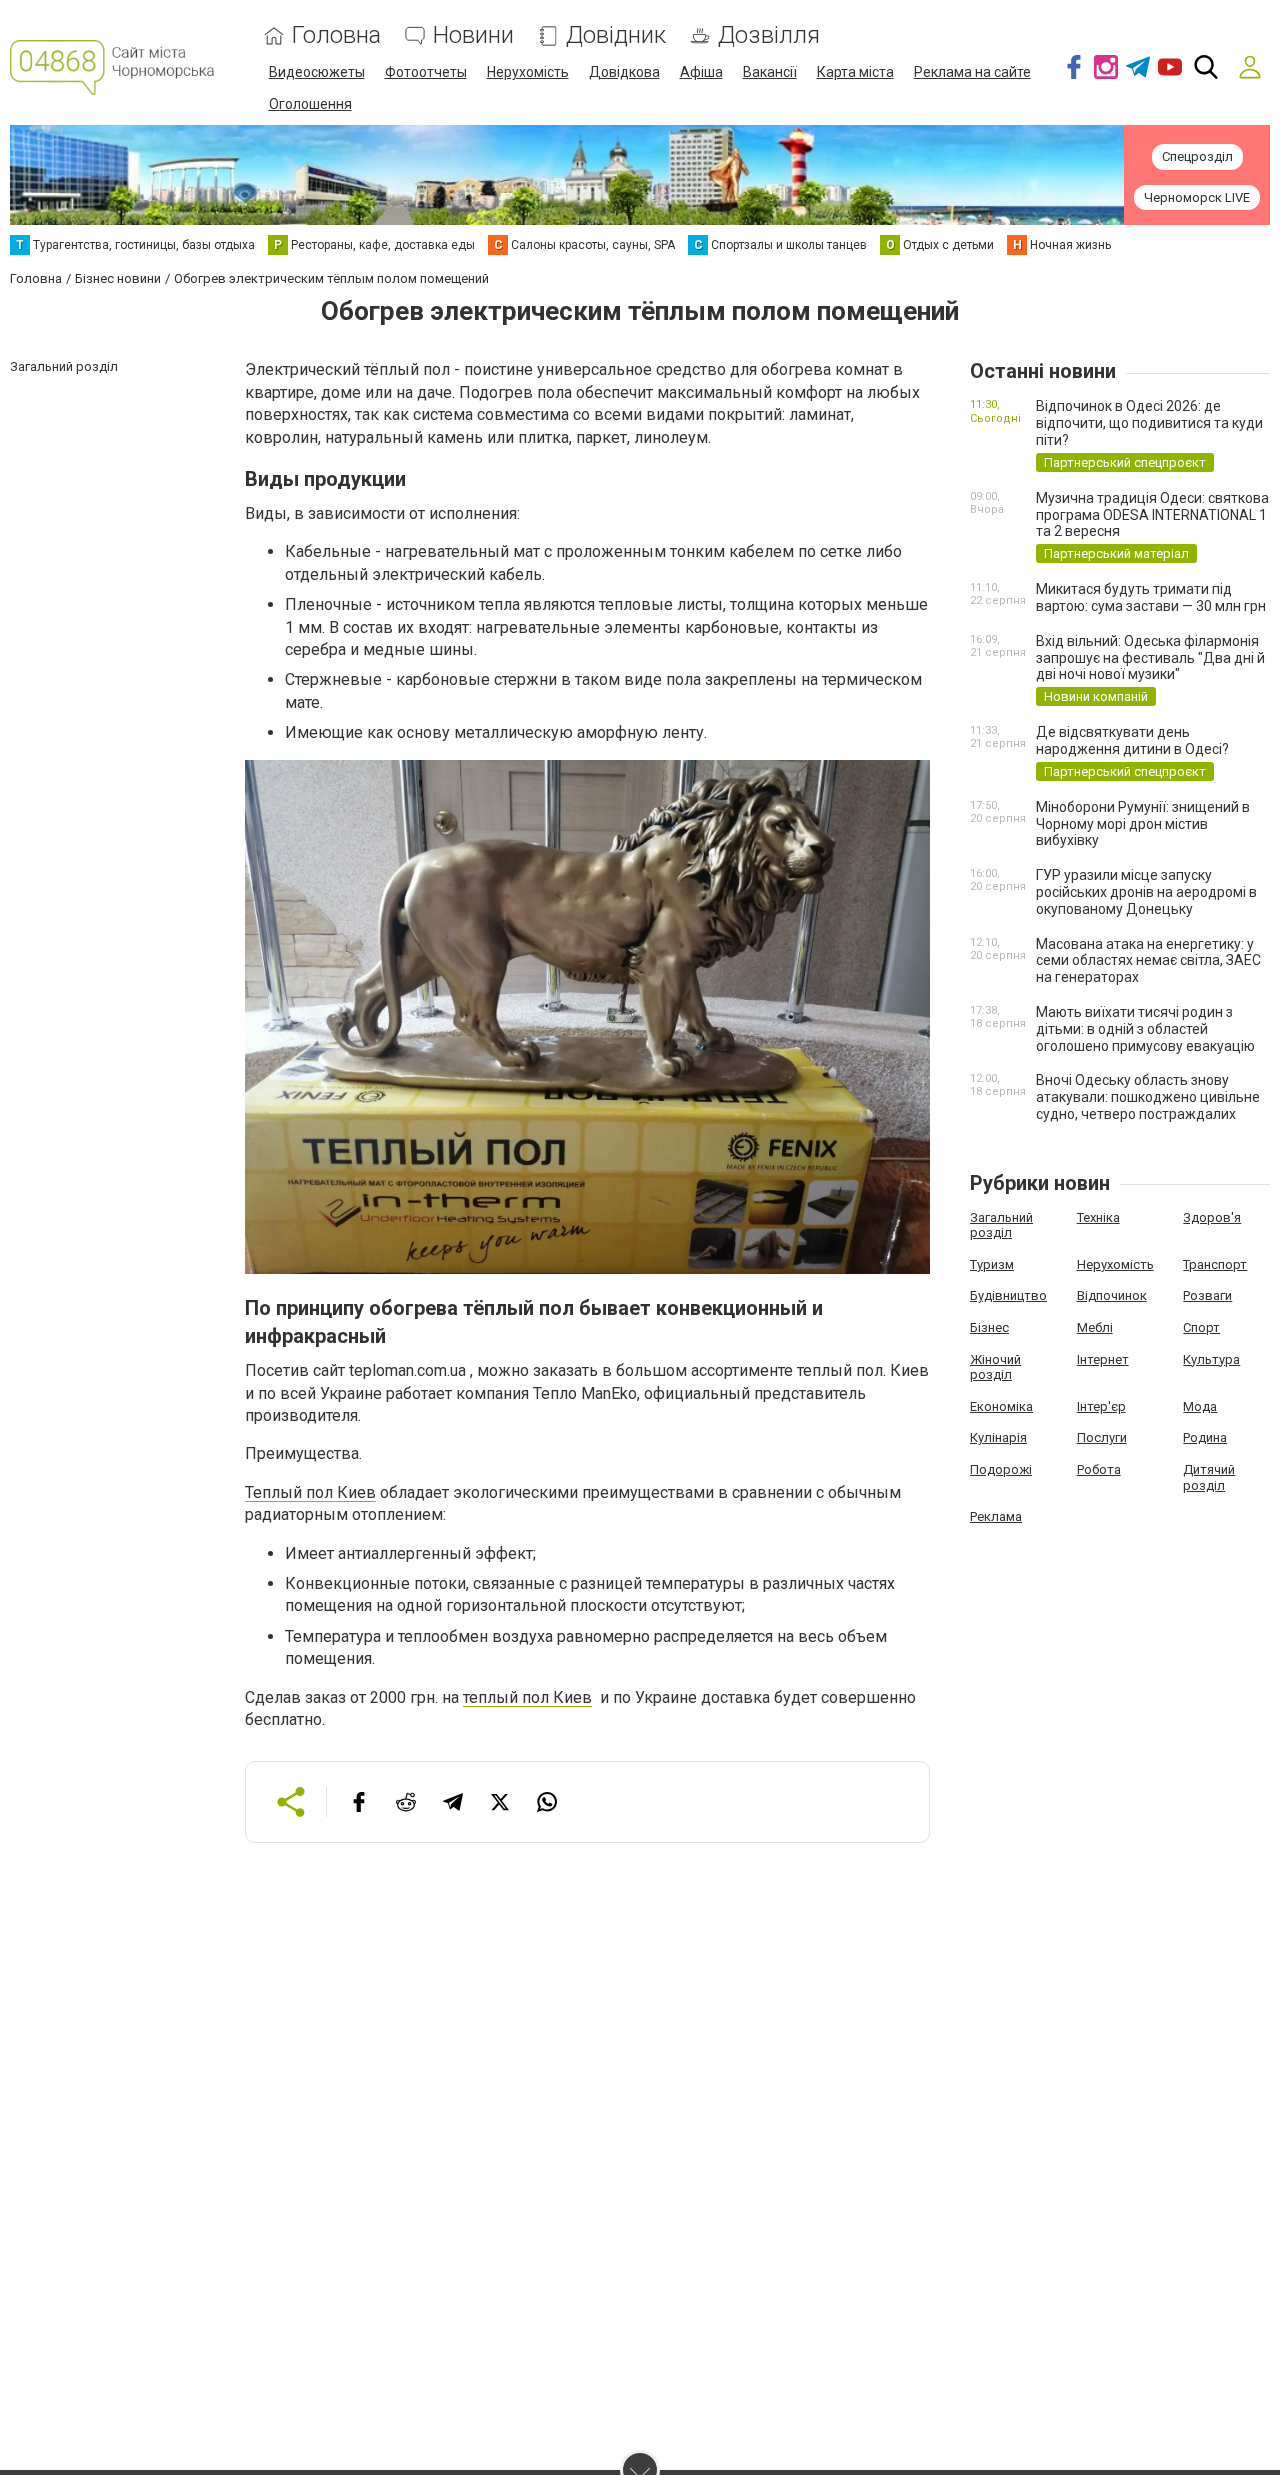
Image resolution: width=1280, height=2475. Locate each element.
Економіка (1001, 1406)
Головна (336, 35)
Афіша (701, 72)
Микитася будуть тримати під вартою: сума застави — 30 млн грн (1151, 597)
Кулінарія (998, 1437)
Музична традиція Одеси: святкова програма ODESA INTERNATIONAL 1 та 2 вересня (1152, 515)
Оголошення (310, 104)
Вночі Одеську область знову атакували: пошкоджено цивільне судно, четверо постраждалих (1148, 1097)
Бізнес (989, 1327)
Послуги (1102, 1437)
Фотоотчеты (426, 72)
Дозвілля (769, 35)
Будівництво (1008, 1295)
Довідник (616, 35)
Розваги (1207, 1295)
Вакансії (770, 72)
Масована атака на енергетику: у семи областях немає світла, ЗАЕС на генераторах (1148, 961)
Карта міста (855, 72)
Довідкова (624, 72)
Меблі (1095, 1327)
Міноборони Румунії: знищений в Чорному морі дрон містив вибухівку (1143, 824)
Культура (1211, 1359)
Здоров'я (1212, 1217)
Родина (1205, 1437)
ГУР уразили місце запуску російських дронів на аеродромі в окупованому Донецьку (1146, 892)
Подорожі (1001, 1469)
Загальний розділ (1001, 1225)
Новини (473, 35)
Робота (1099, 1469)
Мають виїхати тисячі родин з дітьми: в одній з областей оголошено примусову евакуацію (1145, 1029)
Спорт (1201, 1327)
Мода (1200, 1406)
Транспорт (1215, 1264)
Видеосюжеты (317, 72)
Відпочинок (1112, 1295)
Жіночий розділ (995, 1367)
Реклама (996, 1516)
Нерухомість (528, 72)
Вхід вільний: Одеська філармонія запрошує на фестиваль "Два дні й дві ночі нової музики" (1150, 658)
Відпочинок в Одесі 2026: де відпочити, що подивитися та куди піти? (1149, 423)
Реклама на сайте (972, 72)
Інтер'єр (1101, 1406)
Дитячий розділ (1209, 1477)
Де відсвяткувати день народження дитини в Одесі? (1132, 740)
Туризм (992, 1264)
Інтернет (1103, 1359)
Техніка (1098, 1217)
